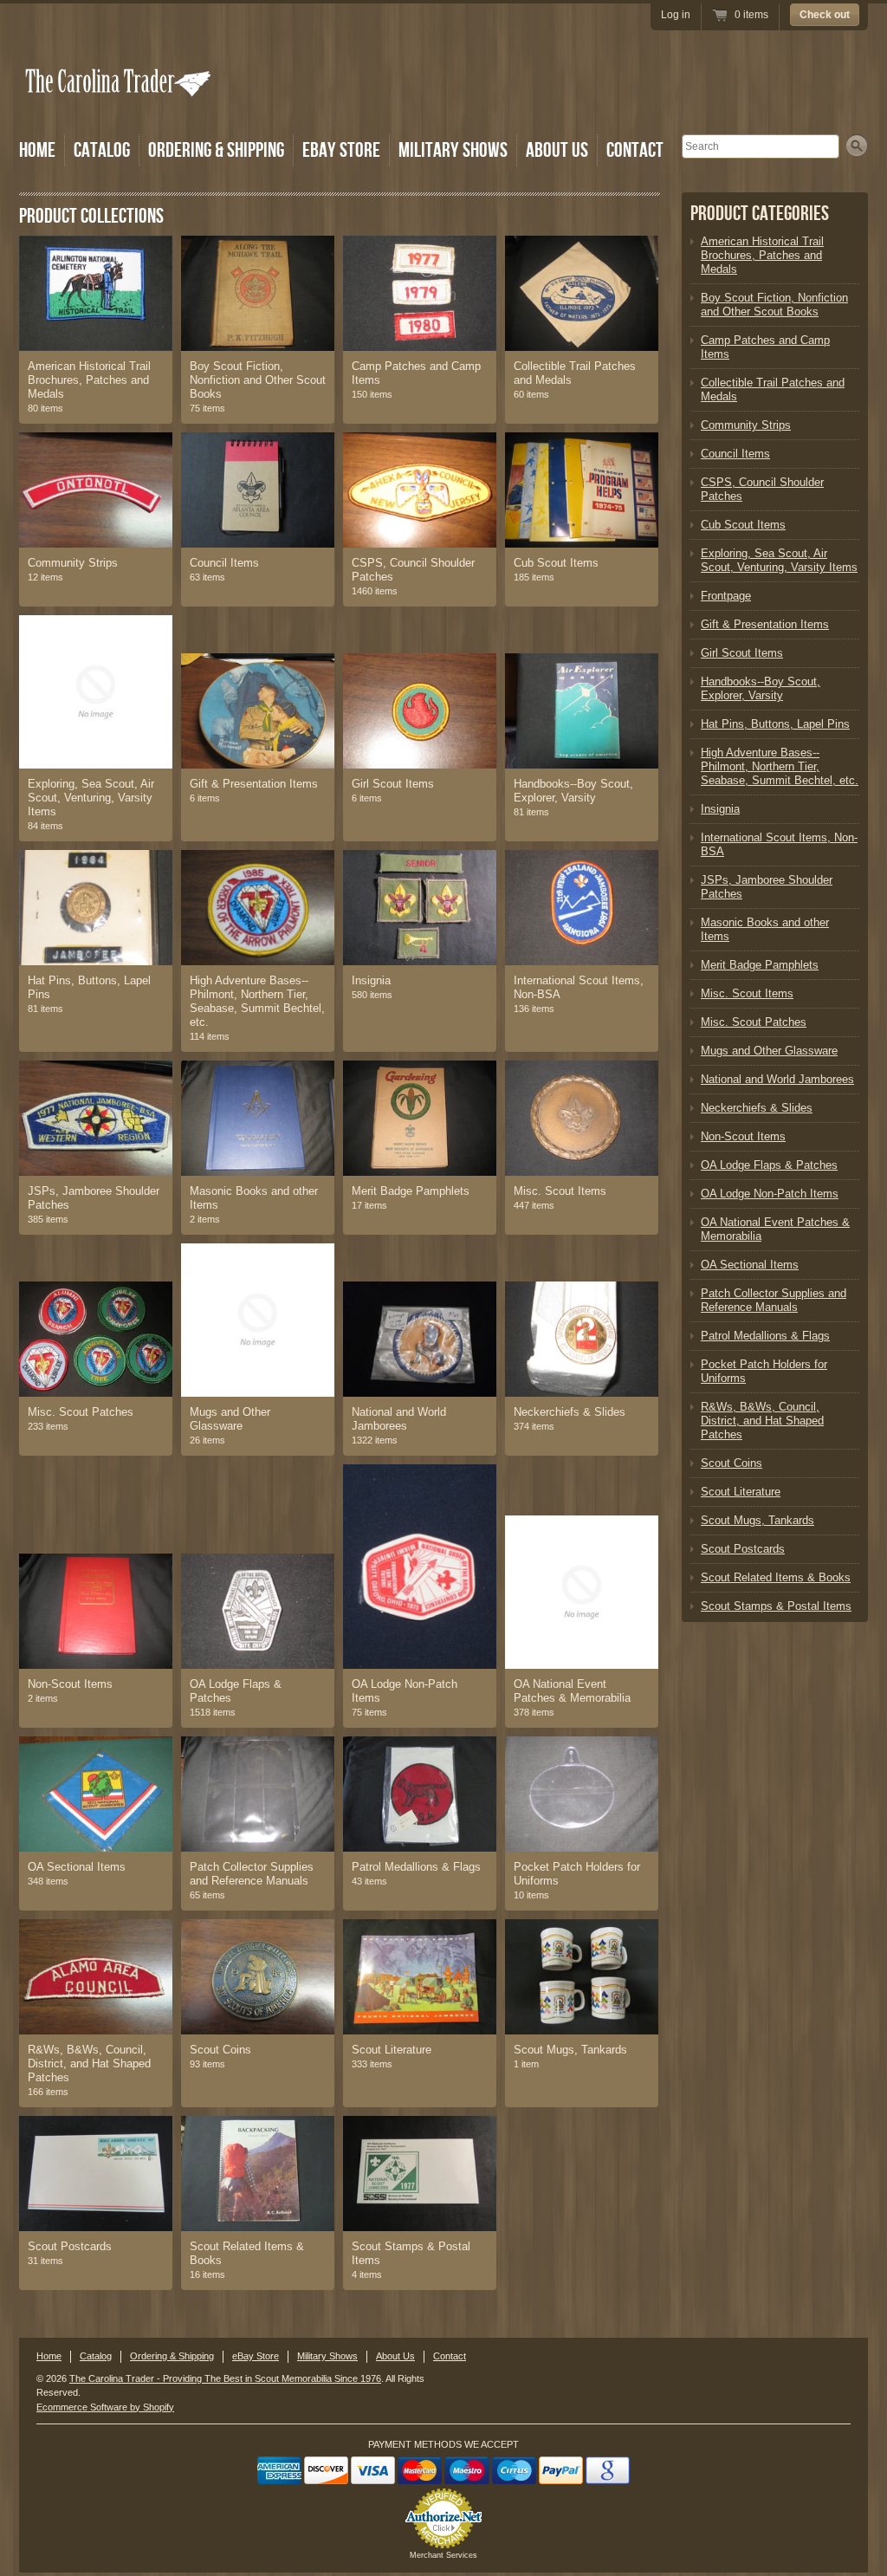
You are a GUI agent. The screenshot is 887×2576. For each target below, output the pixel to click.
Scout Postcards (70, 2246)
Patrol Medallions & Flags (416, 1867)
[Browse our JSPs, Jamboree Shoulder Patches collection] (96, 1118)
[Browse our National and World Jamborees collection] (420, 1339)
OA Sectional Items (77, 1867)
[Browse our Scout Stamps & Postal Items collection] (420, 2174)
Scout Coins (220, 2050)
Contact (635, 150)
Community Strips (73, 563)
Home (37, 150)
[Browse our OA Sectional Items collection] (96, 1794)
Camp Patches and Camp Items (416, 373)
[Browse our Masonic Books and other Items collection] (258, 1118)
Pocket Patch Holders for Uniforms (577, 1874)
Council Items (224, 563)
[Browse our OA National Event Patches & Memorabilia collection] (582, 1592)
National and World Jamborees (399, 1419)
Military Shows (453, 150)
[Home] (120, 106)
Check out (825, 15)
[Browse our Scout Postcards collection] (96, 2174)
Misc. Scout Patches (81, 1412)
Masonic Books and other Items (254, 1198)
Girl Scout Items (393, 784)
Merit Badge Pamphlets (411, 1191)
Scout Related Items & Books (247, 2253)
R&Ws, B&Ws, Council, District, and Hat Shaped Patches (89, 2063)
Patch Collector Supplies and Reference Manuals (252, 1874)
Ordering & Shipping (216, 150)
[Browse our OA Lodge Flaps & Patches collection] (258, 1611)
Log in (676, 15)
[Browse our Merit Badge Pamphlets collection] (420, 1118)
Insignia (371, 980)
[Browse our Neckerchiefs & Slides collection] (582, 1339)
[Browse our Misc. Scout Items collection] (582, 1118)
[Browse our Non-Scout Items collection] (96, 1611)
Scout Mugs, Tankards (570, 2050)
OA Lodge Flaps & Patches (236, 1691)
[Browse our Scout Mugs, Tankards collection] (582, 1977)
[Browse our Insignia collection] (420, 908)
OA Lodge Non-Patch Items (405, 1691)
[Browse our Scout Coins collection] (258, 1977)
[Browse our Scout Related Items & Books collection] (258, 2174)
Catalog (102, 150)
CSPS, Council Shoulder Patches (413, 570)
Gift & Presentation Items (254, 784)
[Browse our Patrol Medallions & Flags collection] (420, 1794)
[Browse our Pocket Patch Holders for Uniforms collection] (582, 1794)
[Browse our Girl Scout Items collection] (420, 711)
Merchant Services (443, 2555)
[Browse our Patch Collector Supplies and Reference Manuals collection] (258, 1794)
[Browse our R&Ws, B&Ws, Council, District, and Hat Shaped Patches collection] (96, 1977)
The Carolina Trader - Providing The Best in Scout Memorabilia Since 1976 (225, 2378)
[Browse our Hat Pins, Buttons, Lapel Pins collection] (96, 908)
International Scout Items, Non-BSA (579, 987)
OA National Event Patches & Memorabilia (572, 1691)
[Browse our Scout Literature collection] (420, 1977)
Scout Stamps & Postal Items (411, 2253)
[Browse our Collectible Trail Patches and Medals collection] (582, 293)
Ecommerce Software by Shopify (105, 2407)
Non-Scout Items (70, 1684)
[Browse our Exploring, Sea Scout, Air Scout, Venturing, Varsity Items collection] (96, 692)
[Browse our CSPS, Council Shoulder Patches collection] (420, 490)
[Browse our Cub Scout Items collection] (582, 490)
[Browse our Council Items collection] (258, 490)
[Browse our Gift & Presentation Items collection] (258, 711)
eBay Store (341, 150)
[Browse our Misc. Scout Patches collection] (96, 1339)
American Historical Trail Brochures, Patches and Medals (89, 380)
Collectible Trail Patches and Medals (575, 373)
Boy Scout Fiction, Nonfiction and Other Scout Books (258, 380)
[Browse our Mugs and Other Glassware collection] (258, 1320)
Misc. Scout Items (560, 1191)
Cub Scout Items (556, 563)
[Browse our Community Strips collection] (96, 490)
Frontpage (726, 596)
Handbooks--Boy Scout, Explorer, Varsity (573, 791)
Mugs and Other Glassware (230, 1419)
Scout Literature (392, 2050)
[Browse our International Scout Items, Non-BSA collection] (582, 908)
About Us (557, 150)
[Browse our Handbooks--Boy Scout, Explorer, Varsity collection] (582, 711)
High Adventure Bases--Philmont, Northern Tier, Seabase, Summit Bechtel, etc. (257, 1001)
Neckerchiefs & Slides (570, 1412)
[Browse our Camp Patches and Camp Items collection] (420, 293)
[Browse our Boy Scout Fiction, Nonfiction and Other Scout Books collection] (258, 293)
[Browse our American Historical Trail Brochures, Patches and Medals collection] (96, 293)
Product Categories (760, 214)
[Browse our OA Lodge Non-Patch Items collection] (420, 1567)
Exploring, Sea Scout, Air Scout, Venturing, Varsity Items (91, 798)
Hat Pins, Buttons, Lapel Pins (89, 987)
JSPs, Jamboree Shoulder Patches (94, 1198)
